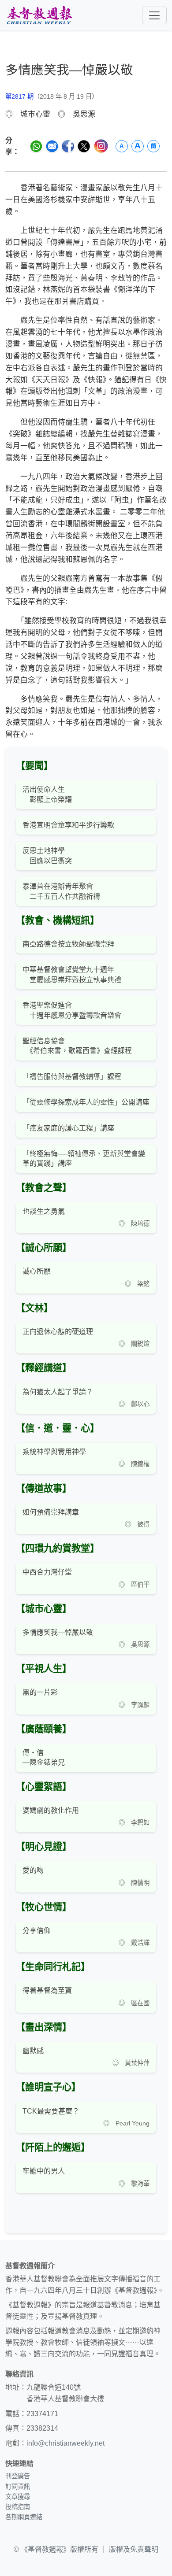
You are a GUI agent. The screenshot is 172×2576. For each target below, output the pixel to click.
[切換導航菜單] (154, 15)
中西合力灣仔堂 (47, 1572)
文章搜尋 (18, 2497)
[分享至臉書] (68, 146)
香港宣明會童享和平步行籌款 (68, 825)
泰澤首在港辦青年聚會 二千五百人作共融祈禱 (61, 891)
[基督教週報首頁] (39, 15)
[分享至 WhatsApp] (36, 146)
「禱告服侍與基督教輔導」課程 (72, 1077)
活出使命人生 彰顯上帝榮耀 (47, 794)
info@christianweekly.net (65, 2443)
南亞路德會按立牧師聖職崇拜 (68, 944)
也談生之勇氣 (44, 1211)
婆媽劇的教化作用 (51, 1810)
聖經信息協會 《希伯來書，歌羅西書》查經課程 (77, 1046)
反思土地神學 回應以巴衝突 (47, 856)
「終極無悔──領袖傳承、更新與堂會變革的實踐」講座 (84, 1159)
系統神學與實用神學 (54, 1452)
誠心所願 (37, 1271)
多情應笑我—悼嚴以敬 (58, 1632)
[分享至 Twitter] (84, 146)
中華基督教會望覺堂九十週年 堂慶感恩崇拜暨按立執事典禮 (72, 974)
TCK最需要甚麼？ (51, 2111)
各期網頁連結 (24, 2517)
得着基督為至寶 (47, 1990)
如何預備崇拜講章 (51, 1512)
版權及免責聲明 (134, 2549)
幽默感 (33, 2051)
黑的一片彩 (40, 1692)
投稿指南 (18, 2507)
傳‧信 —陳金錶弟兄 (44, 1757)
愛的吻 (33, 1870)
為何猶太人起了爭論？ (58, 1392)
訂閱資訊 (18, 2487)
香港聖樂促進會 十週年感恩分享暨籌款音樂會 (72, 1010)
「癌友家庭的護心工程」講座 (68, 1128)
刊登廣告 (18, 2476)
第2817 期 (19, 96)
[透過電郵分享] (52, 146)
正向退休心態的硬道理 (58, 1332)
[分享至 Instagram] (101, 146)
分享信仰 (37, 1931)
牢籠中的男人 (44, 2171)
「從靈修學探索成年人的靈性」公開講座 (86, 1102)
